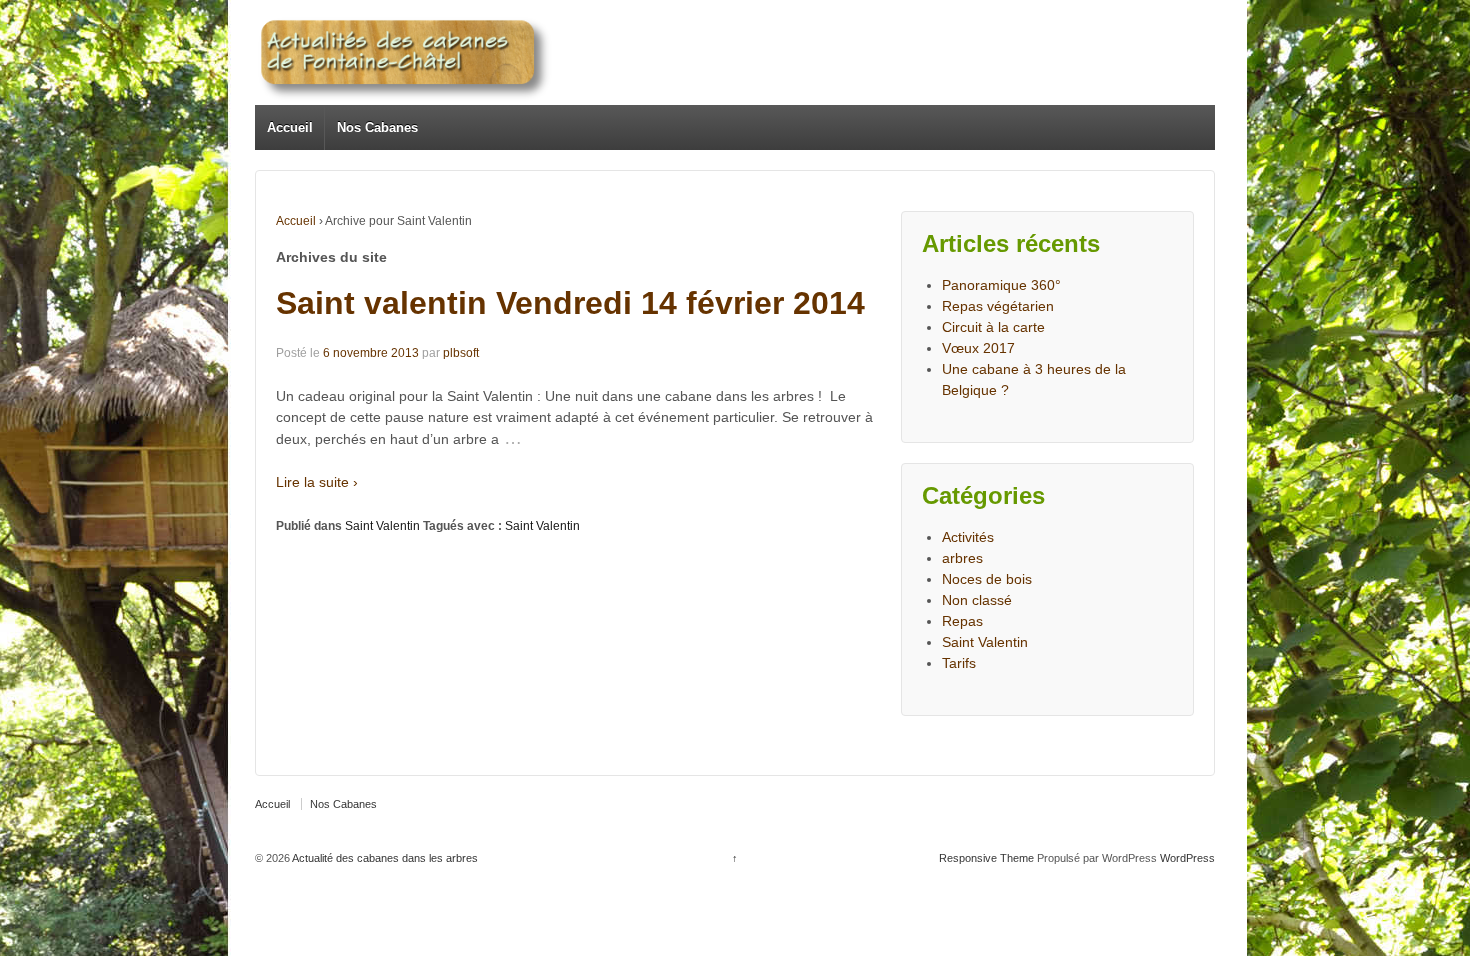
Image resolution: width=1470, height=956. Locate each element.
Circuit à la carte (993, 327)
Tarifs (959, 663)
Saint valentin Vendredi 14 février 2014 (570, 303)
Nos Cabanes (377, 127)
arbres (962, 558)
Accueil (290, 127)
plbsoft (461, 353)
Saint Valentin (382, 526)
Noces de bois (987, 579)
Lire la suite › (317, 482)
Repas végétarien (998, 306)
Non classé (977, 600)
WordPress (1187, 858)
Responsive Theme (986, 858)
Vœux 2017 (978, 348)
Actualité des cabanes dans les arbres (384, 858)
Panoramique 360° (1001, 285)
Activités (968, 537)
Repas (962, 621)
